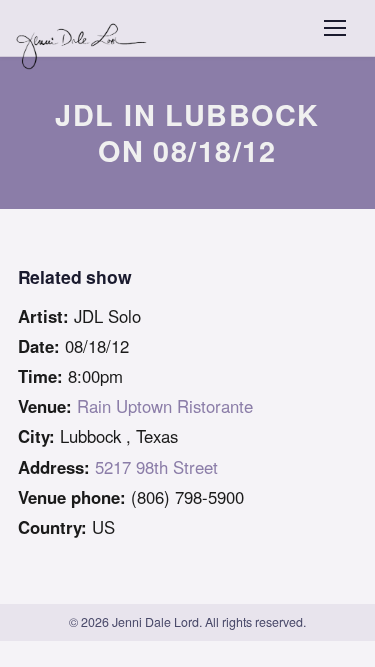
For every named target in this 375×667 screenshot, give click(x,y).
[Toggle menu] (335, 28)
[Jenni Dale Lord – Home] (83, 28)
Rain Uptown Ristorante (165, 406)
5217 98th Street (156, 467)
